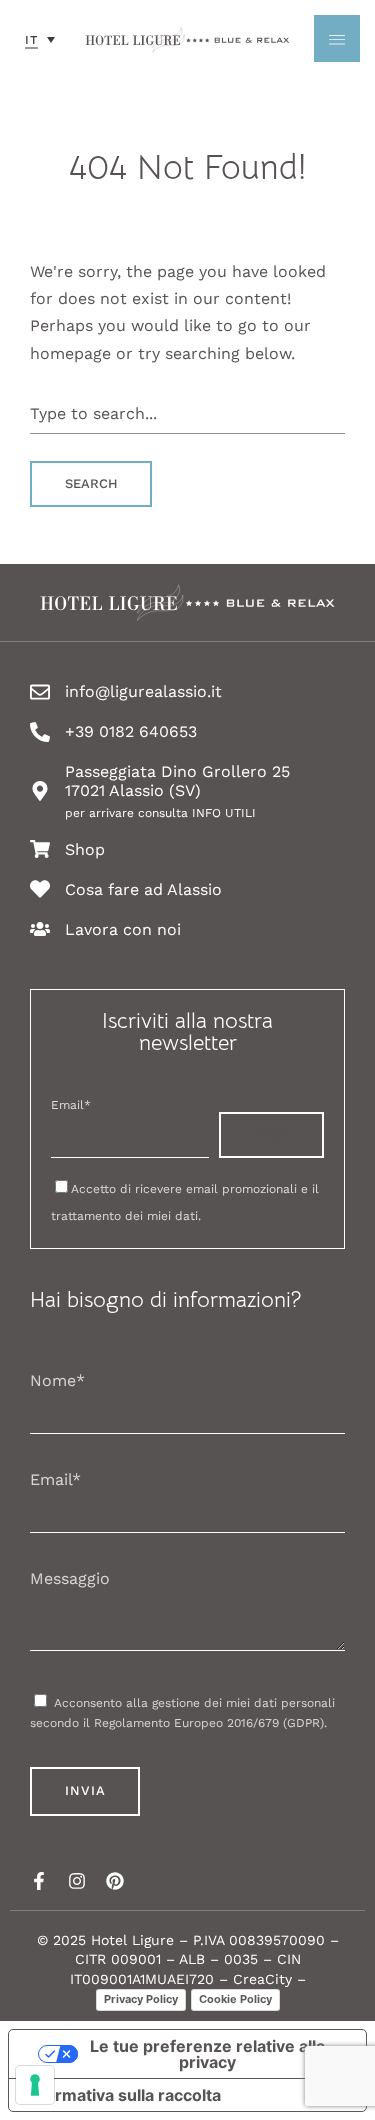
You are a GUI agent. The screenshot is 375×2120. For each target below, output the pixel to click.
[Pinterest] (115, 1881)
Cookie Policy (235, 1999)
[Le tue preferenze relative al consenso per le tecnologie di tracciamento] (35, 2085)
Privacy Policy (141, 1999)
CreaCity (262, 1979)
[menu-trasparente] (337, 38)
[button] (40, 39)
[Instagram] (77, 1881)
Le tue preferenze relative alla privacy (207, 2054)
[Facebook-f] (39, 1881)
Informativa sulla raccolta (123, 2095)
